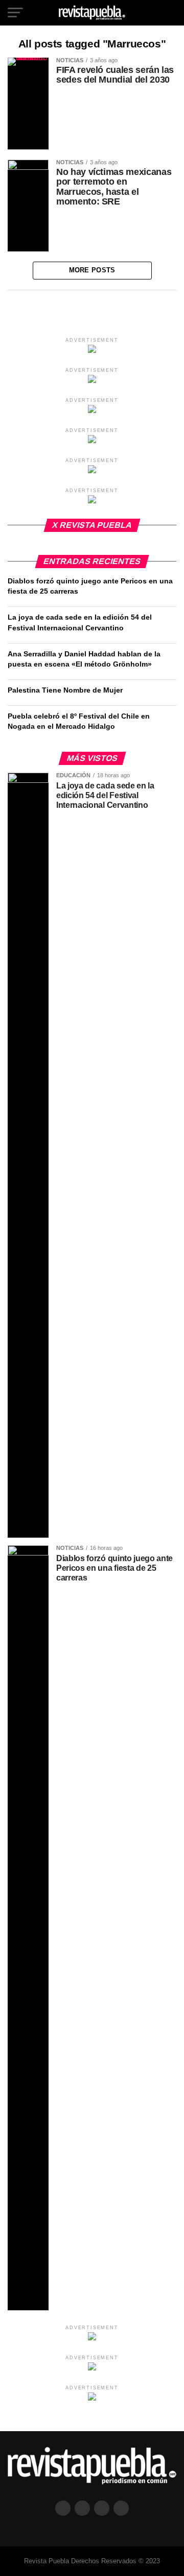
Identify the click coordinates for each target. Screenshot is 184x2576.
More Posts (92, 270)
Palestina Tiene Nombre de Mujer (65, 690)
